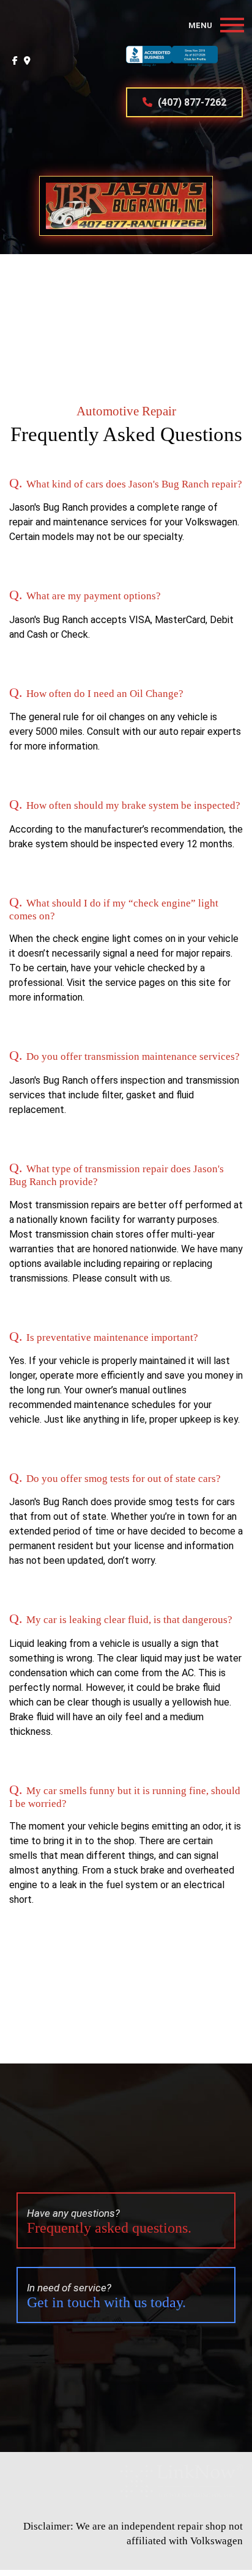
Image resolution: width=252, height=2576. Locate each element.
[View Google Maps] (27, 60)
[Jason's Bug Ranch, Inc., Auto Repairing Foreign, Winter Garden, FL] (172, 67)
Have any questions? (109, 2221)
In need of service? (106, 2296)
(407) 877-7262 (191, 102)
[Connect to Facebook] (15, 60)
